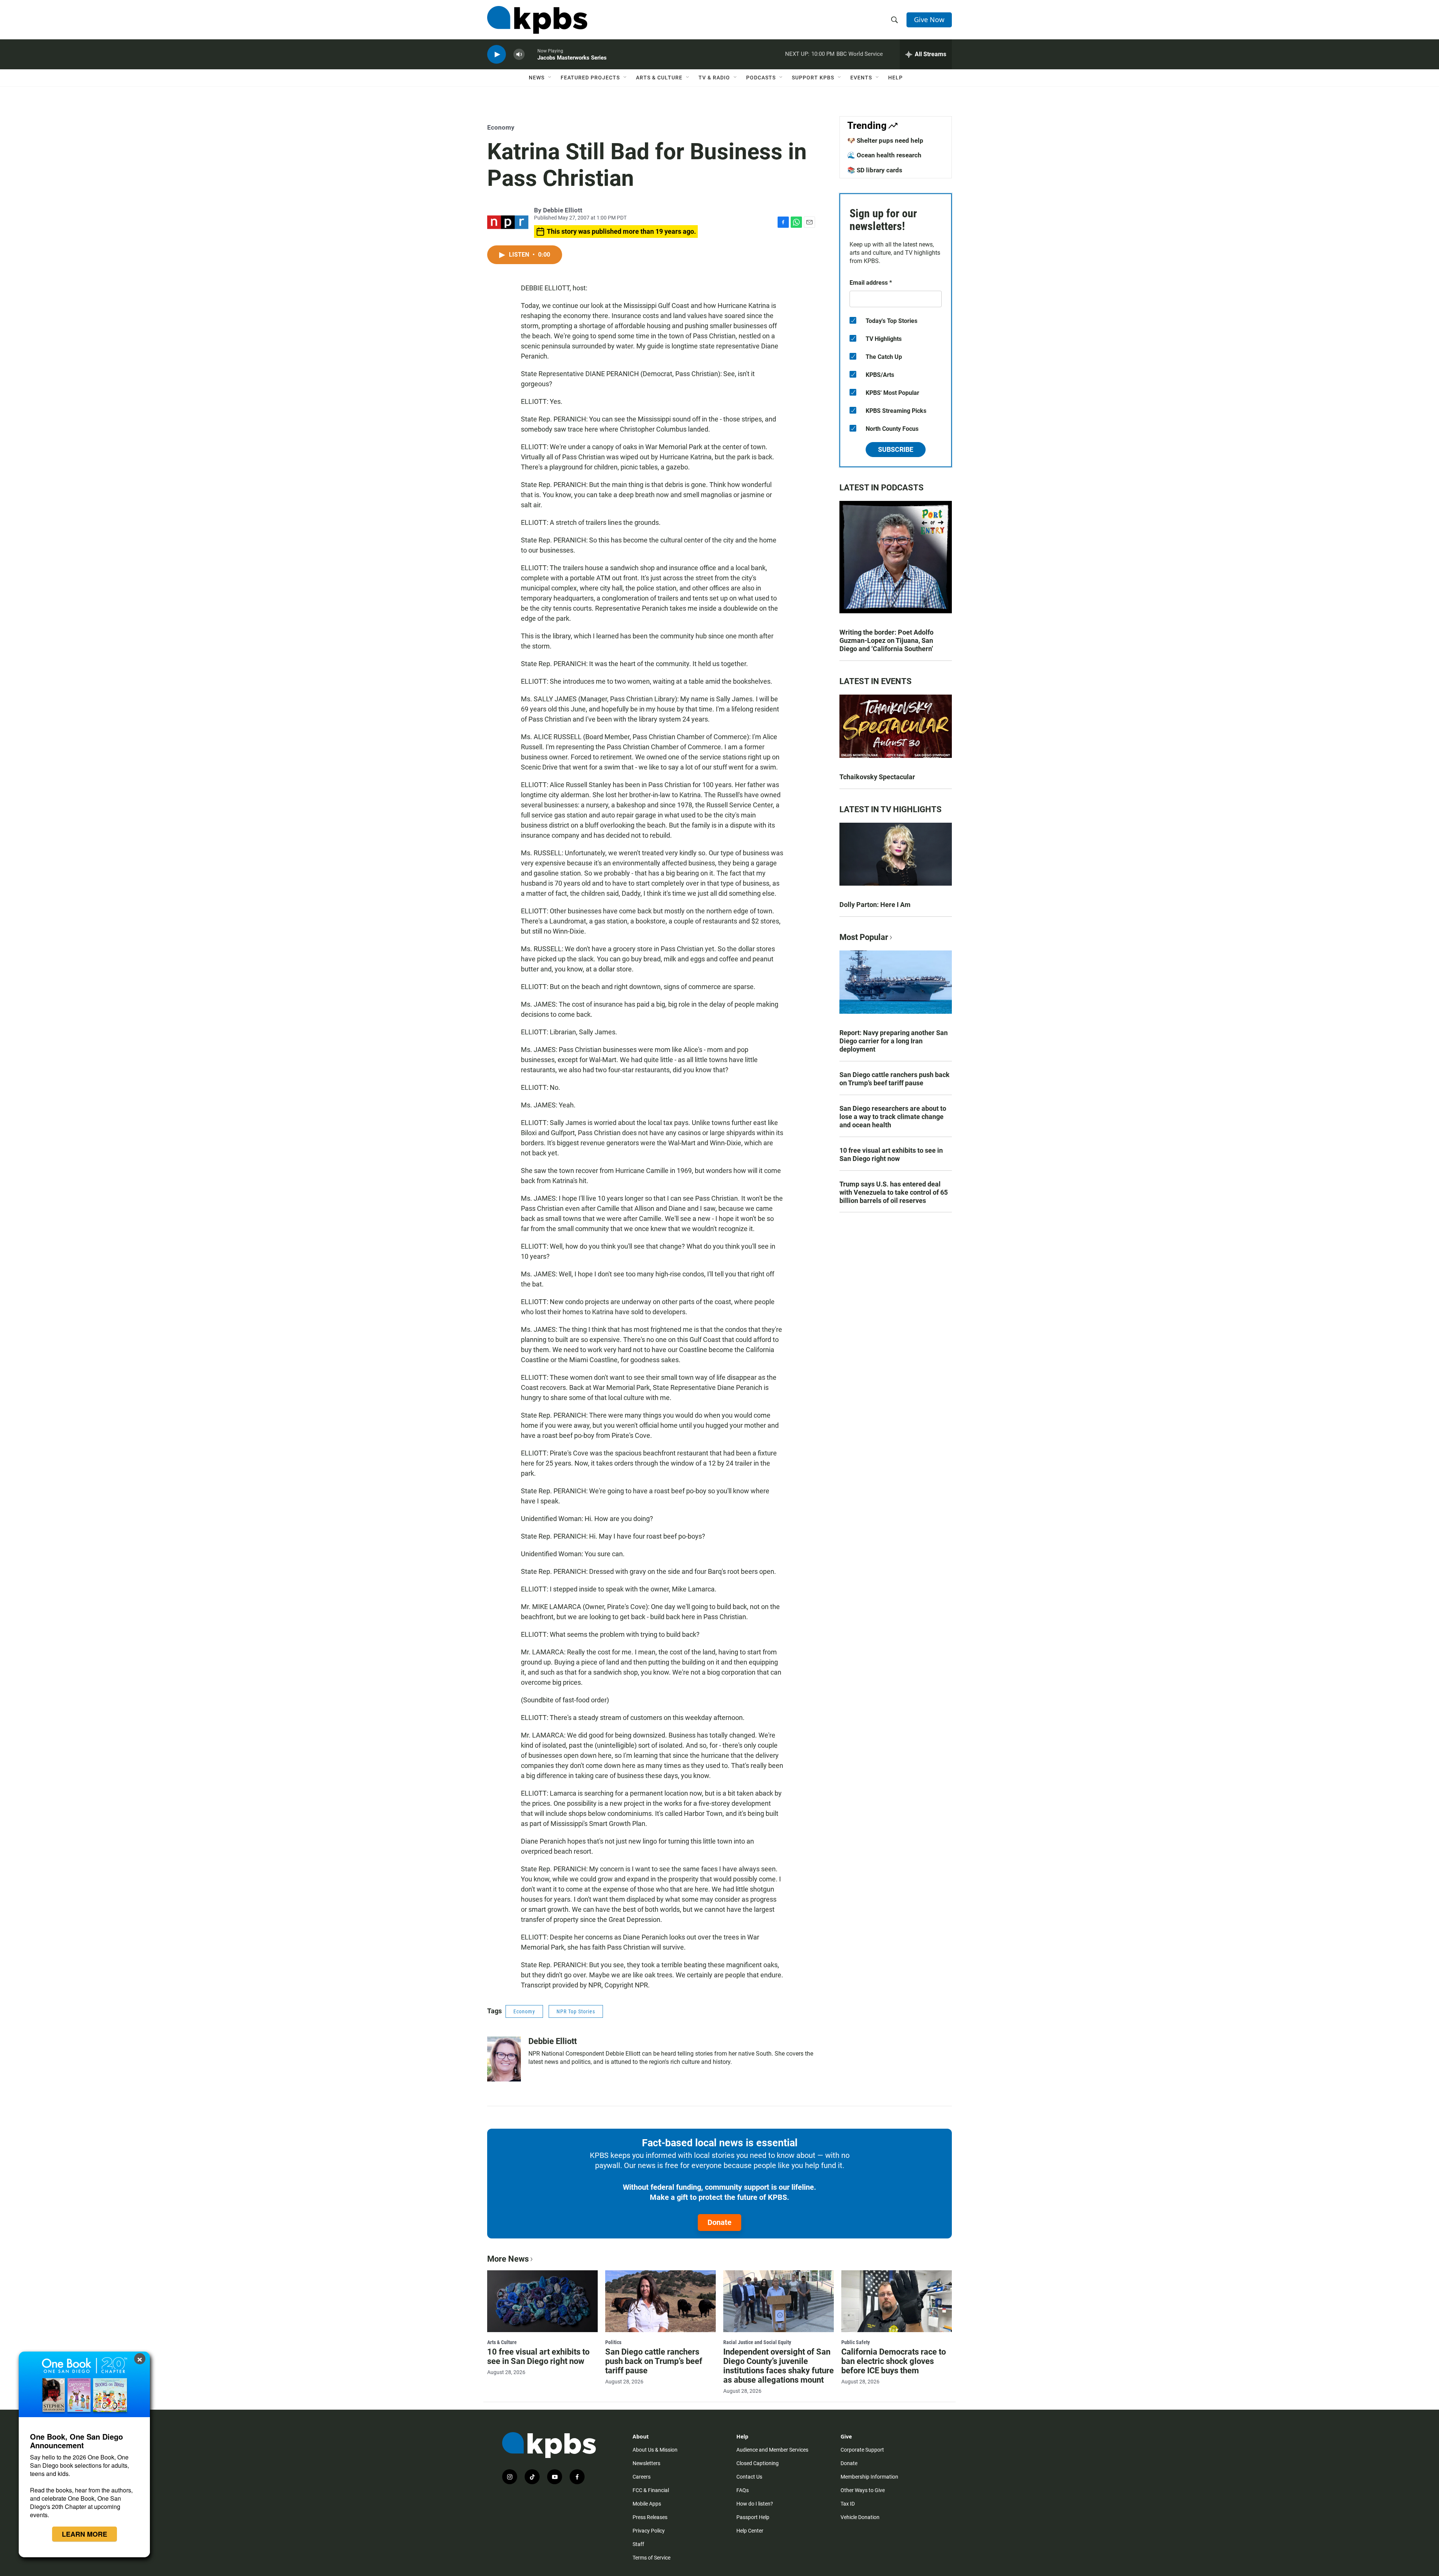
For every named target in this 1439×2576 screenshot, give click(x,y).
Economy (501, 127)
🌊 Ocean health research (884, 155)
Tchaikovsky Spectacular (877, 777)
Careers (642, 2477)
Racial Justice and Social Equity (757, 2342)
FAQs (743, 2490)
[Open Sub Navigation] (550, 78)
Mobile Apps (647, 2504)
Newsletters (646, 2463)
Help (895, 78)
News (537, 78)
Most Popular (864, 937)
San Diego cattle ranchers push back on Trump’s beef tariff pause (895, 1079)
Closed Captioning (758, 2463)
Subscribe (896, 449)
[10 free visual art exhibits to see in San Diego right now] (542, 2301)
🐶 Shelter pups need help (885, 140)
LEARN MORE (85, 2534)
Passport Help (753, 2517)
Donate (719, 2222)
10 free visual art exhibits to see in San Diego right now (891, 1154)
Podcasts (761, 78)
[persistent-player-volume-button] (519, 55)
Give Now (929, 19)
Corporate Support (862, 2450)
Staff (638, 2544)
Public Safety (856, 2342)
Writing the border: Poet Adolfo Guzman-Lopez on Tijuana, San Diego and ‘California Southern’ (886, 640)
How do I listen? (755, 2504)
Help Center (750, 2531)
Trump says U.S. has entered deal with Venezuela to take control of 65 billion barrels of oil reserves (894, 1192)
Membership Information (869, 2477)
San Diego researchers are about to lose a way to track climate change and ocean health (893, 1117)
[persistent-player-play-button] (497, 55)
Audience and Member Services (772, 2450)
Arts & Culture (659, 78)
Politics (613, 2342)
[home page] (537, 20)
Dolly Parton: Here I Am (875, 905)
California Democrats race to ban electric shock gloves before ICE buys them (894, 2361)
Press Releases (650, 2517)
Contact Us (749, 2477)
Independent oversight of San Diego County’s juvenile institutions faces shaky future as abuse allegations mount (779, 2366)
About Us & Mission (655, 2450)
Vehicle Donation (860, 2517)
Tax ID (848, 2504)
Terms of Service (651, 2558)
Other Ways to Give (863, 2490)
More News (508, 2259)
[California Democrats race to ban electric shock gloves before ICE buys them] (897, 2301)
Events (861, 78)
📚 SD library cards (875, 170)
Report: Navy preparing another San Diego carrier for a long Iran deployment (894, 1041)
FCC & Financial (651, 2490)
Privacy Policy (649, 2531)
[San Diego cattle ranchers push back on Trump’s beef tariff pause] (660, 2301)
